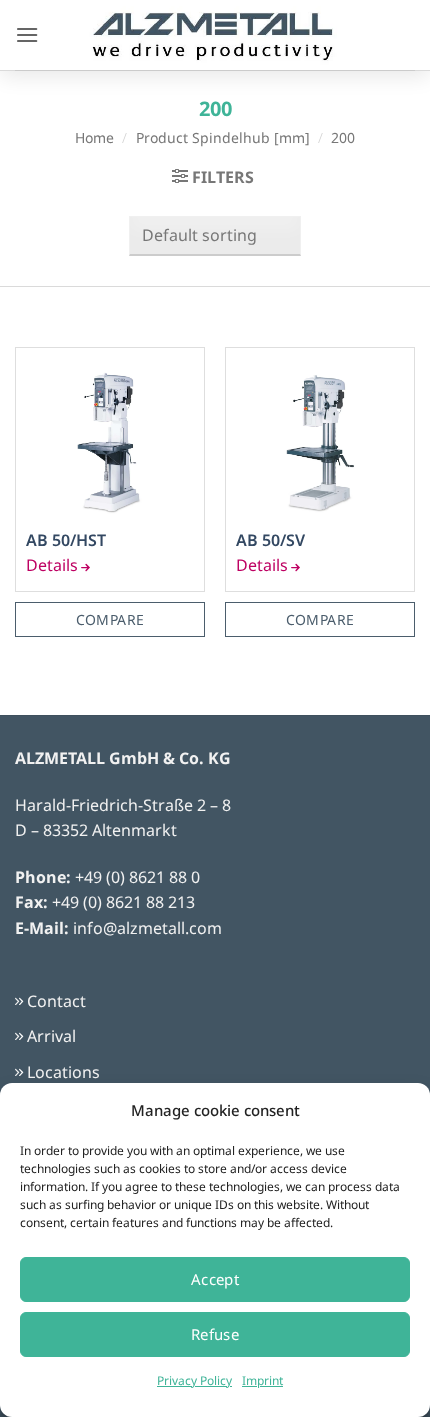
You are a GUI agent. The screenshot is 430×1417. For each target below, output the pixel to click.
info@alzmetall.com (147, 928)
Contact (56, 1001)
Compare (110, 619)
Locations (63, 1072)
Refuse (215, 1334)
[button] (27, 34)
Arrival (51, 1036)
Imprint (262, 1380)
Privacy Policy (194, 1380)
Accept (215, 1279)
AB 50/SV (270, 540)
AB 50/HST (66, 540)
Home (94, 137)
